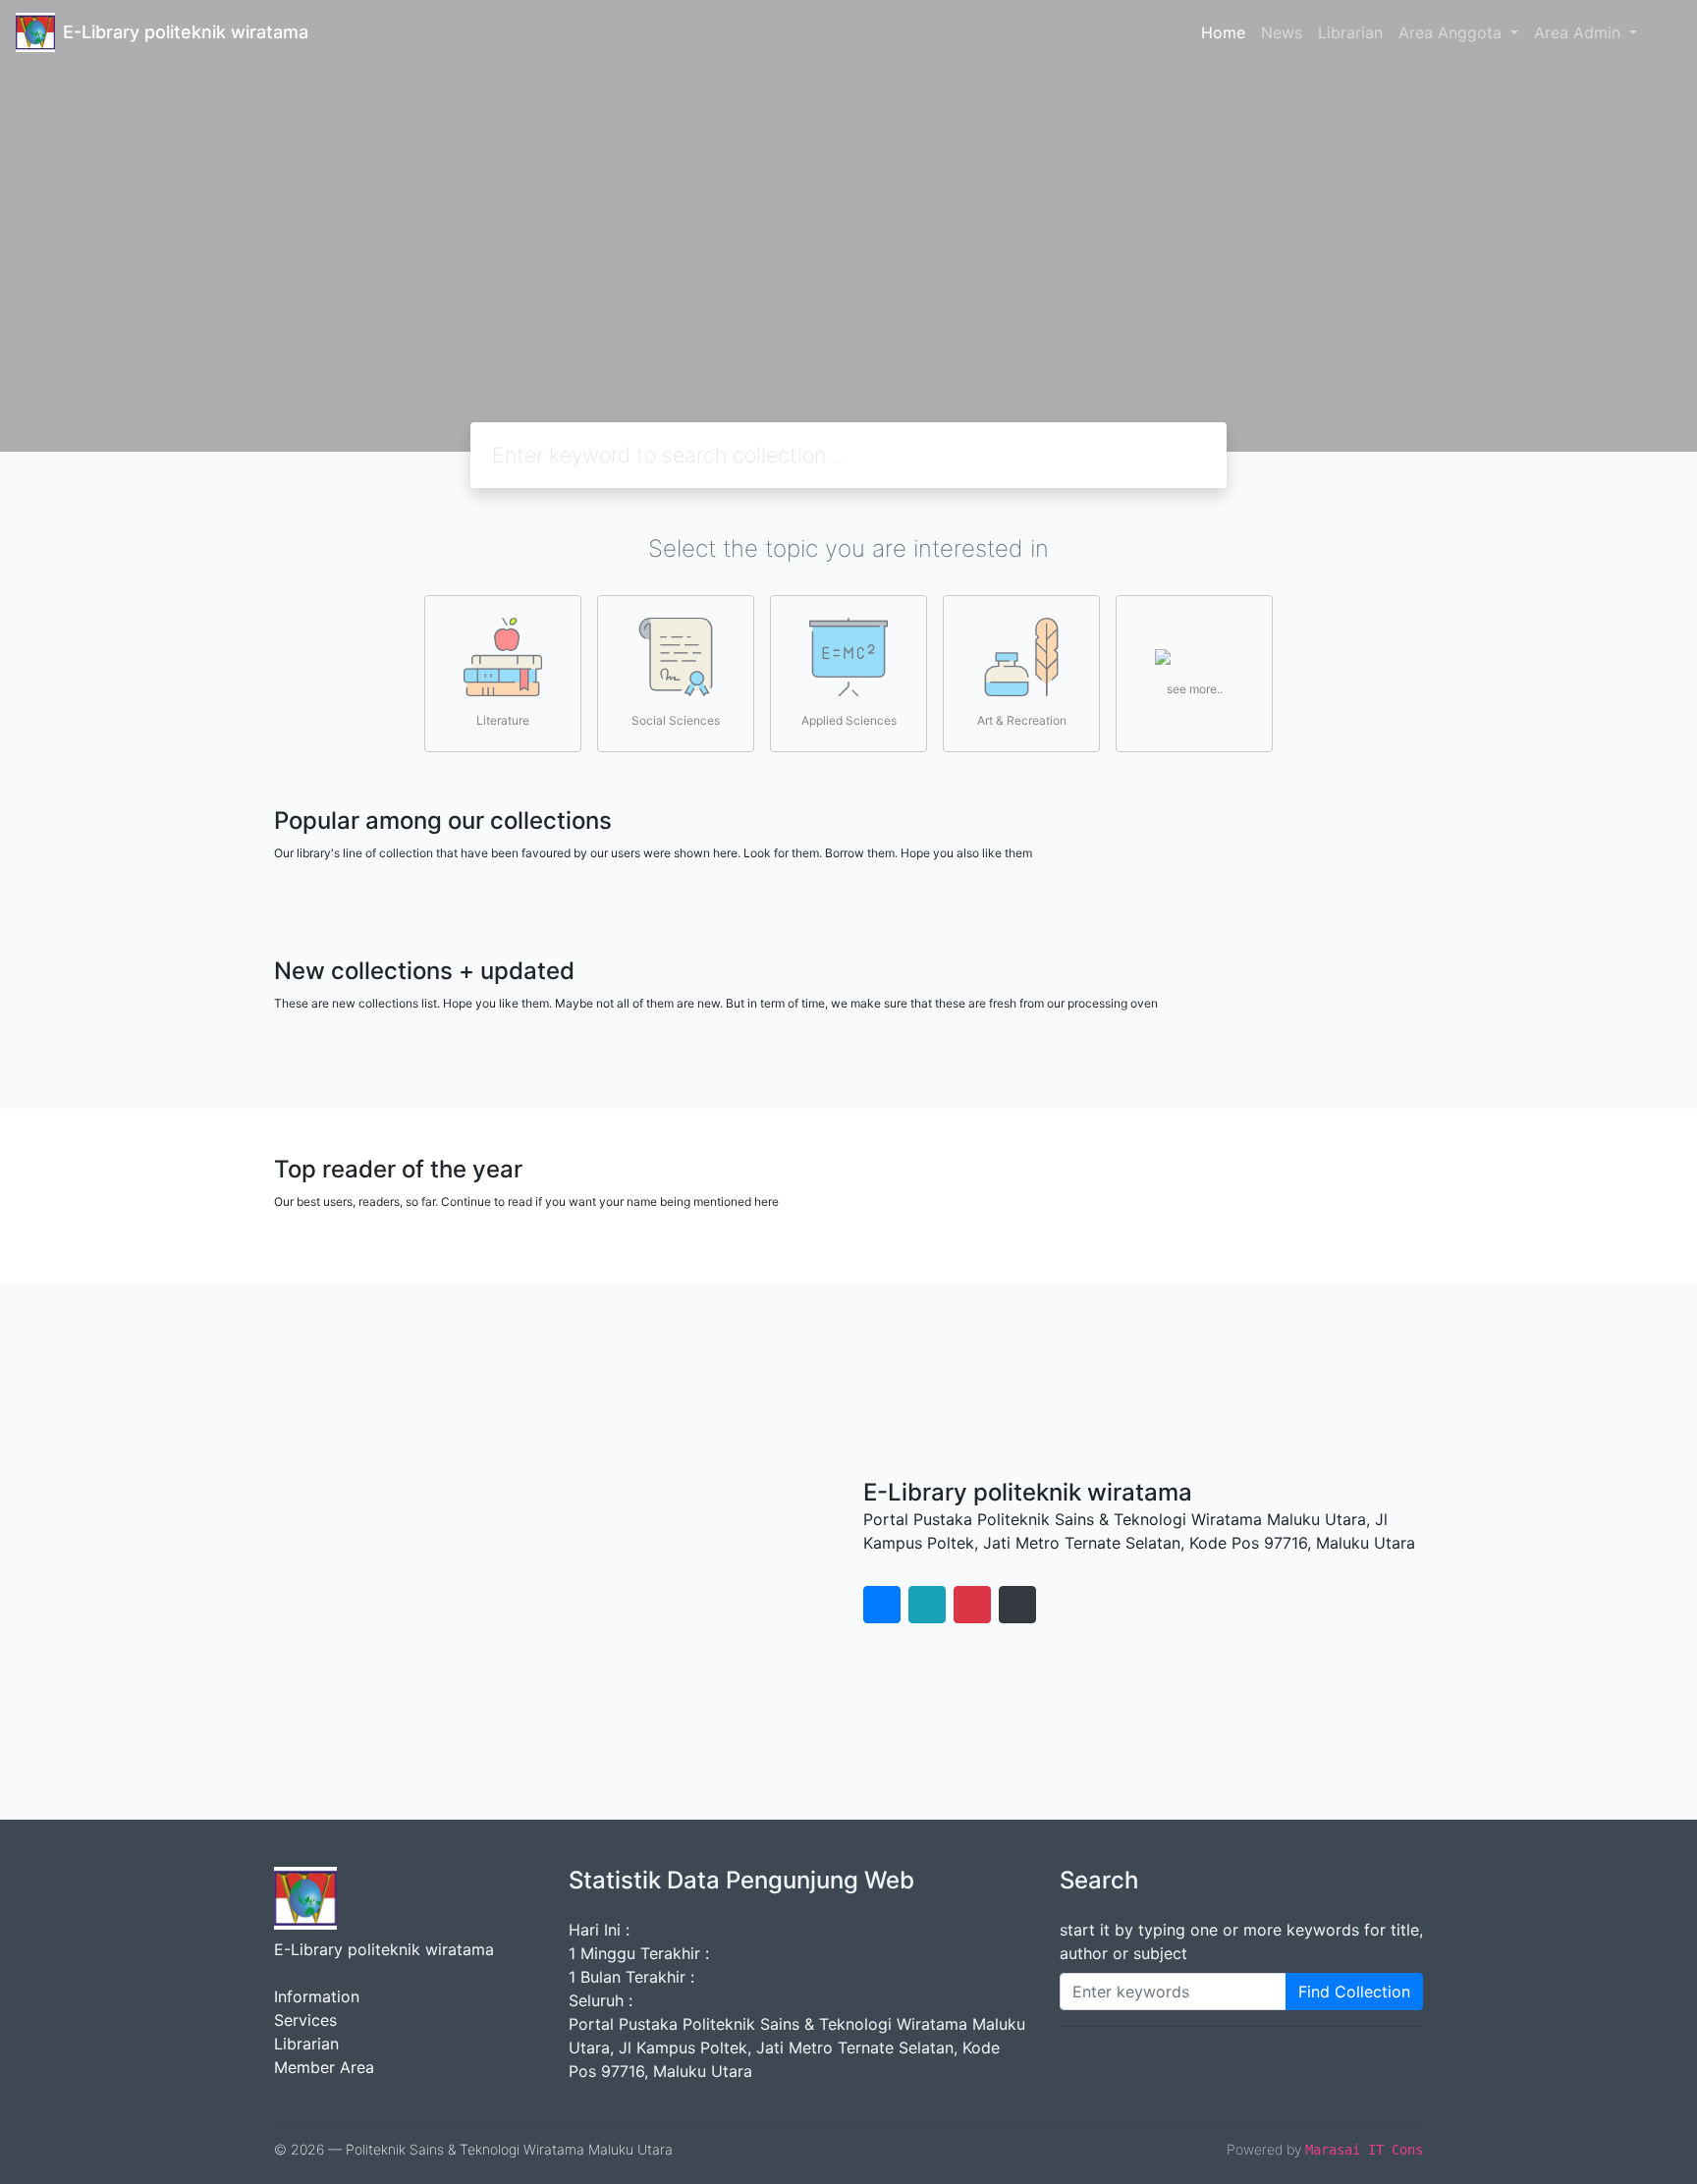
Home (1223, 32)
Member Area (324, 2067)
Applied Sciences (849, 720)
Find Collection (1354, 1992)
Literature (503, 720)
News (1282, 32)
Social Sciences (676, 720)
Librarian (1350, 32)
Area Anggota (1452, 32)
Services (305, 2020)
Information (317, 1996)
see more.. (1195, 689)
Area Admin (1580, 32)
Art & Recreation (1022, 720)
